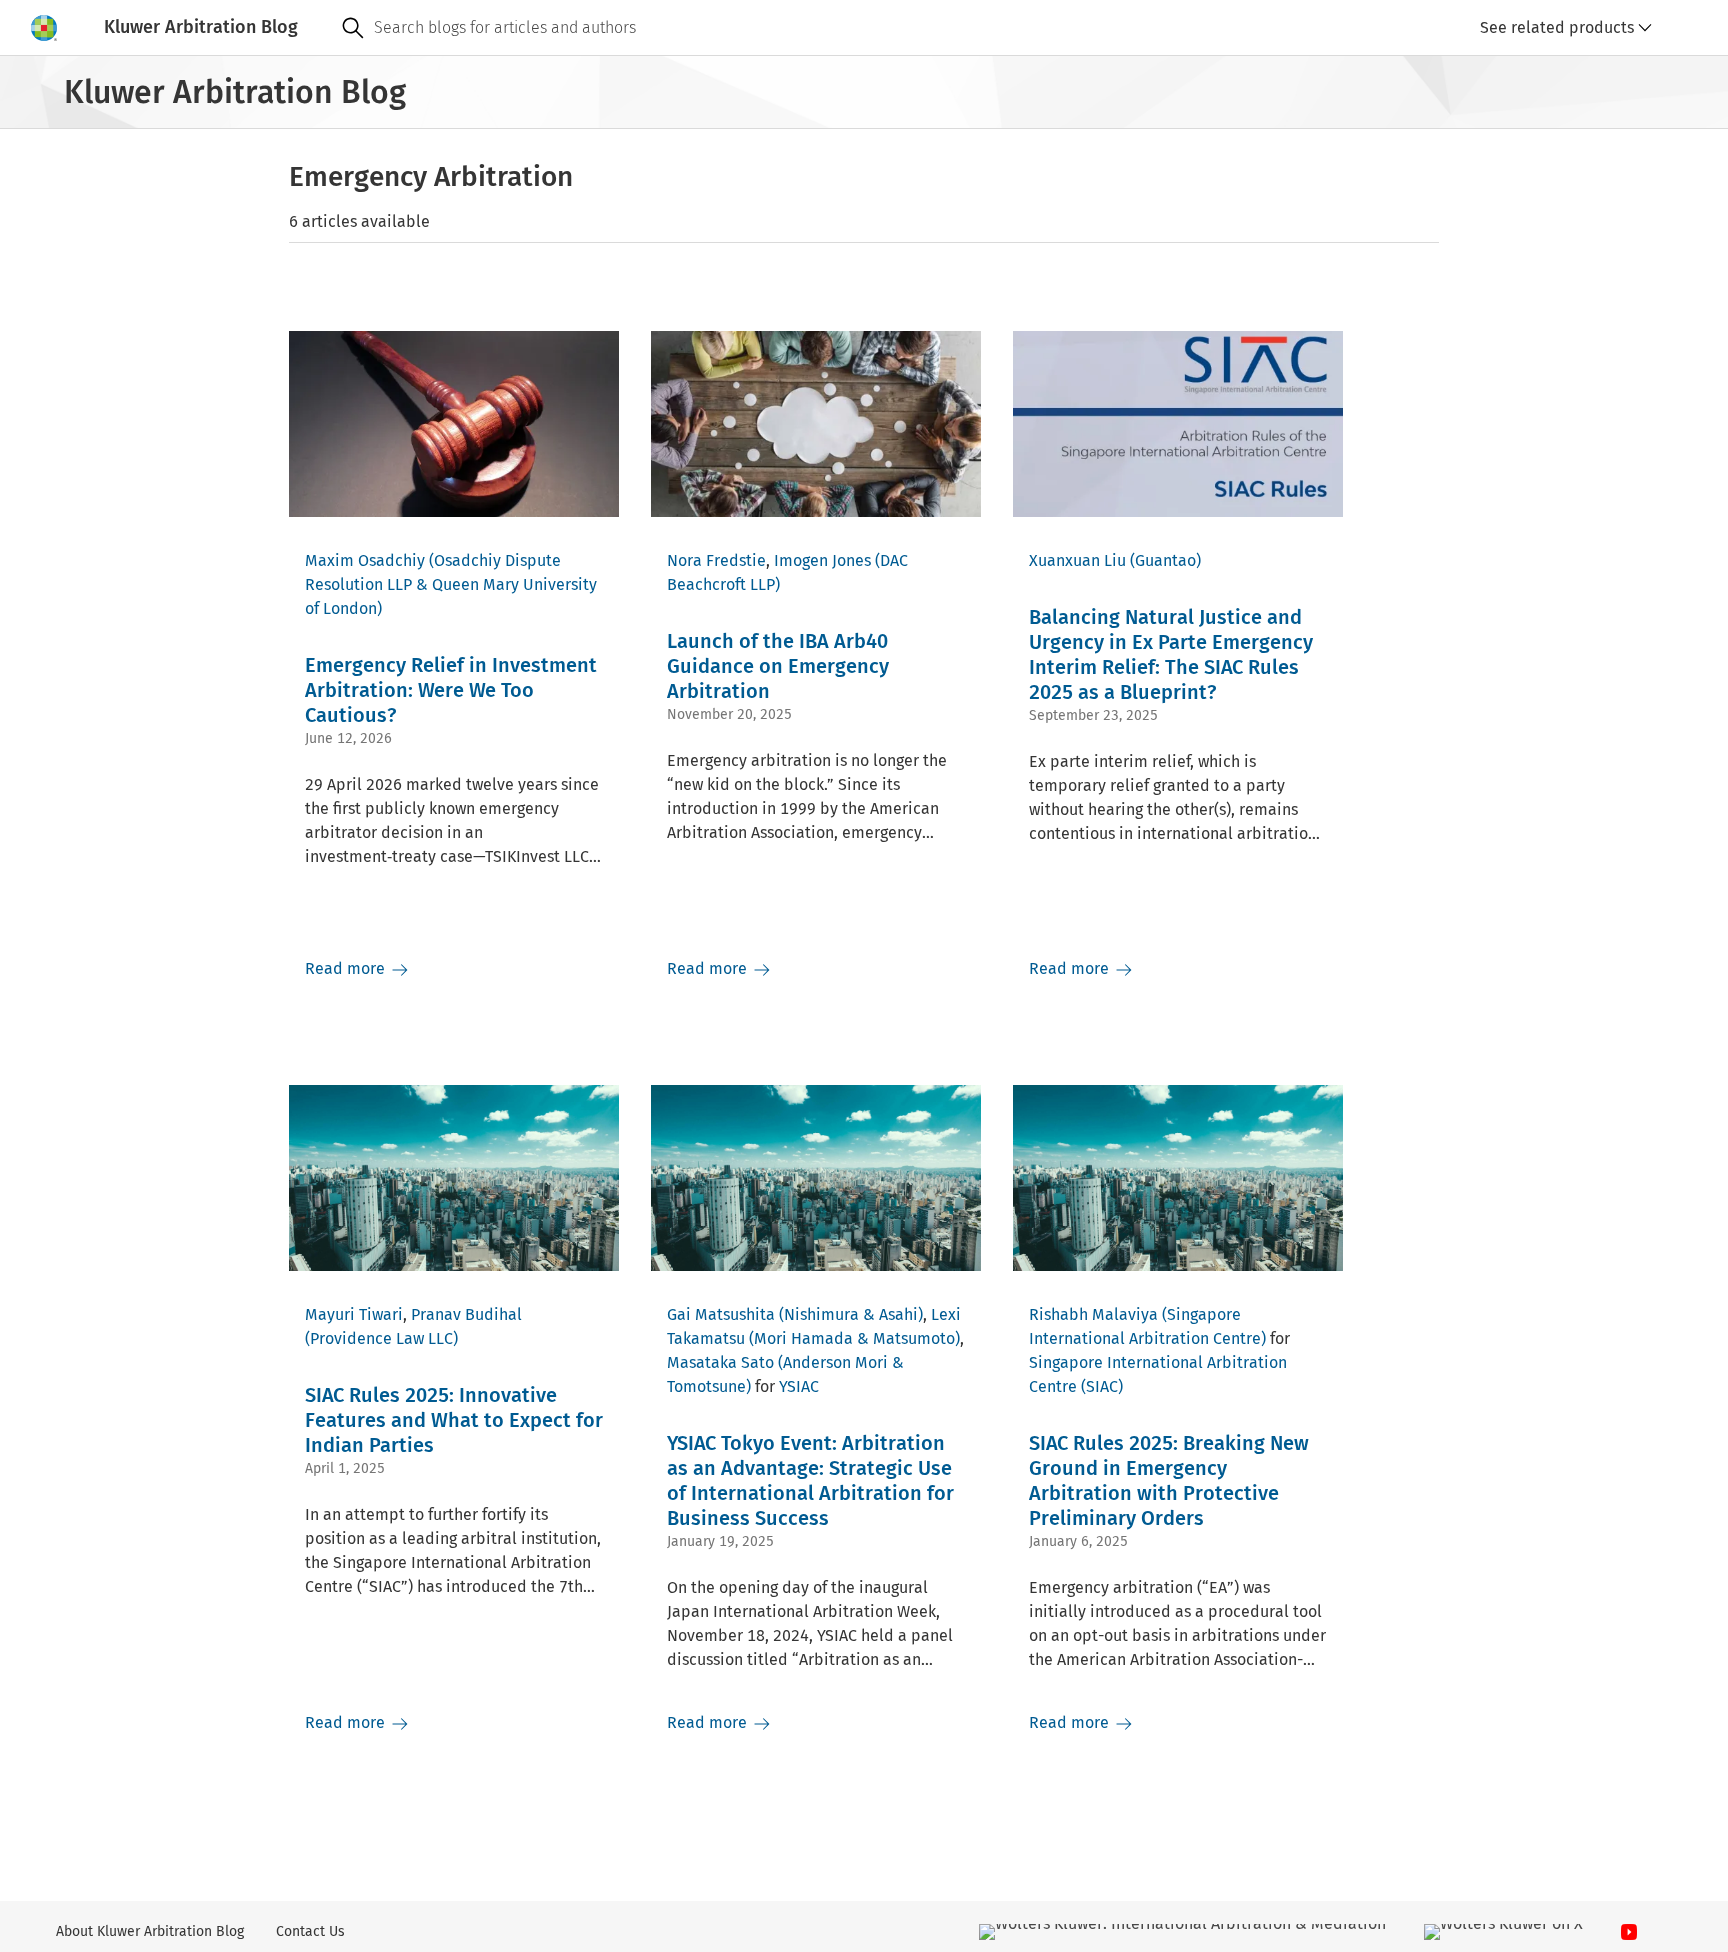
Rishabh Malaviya (1093, 1314)
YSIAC (799, 1386)
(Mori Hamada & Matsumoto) (854, 1338)
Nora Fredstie (716, 560)
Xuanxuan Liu (1077, 560)
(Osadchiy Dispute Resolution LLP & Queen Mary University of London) (451, 584)
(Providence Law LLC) (381, 1338)
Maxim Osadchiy (365, 560)
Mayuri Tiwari (354, 1314)
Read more (347, 968)
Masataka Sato (720, 1362)
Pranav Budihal (466, 1314)
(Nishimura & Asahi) (851, 1314)
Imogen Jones (822, 560)
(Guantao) (1165, 560)
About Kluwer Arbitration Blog (150, 1931)
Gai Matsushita (721, 1314)
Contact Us (310, 1931)
